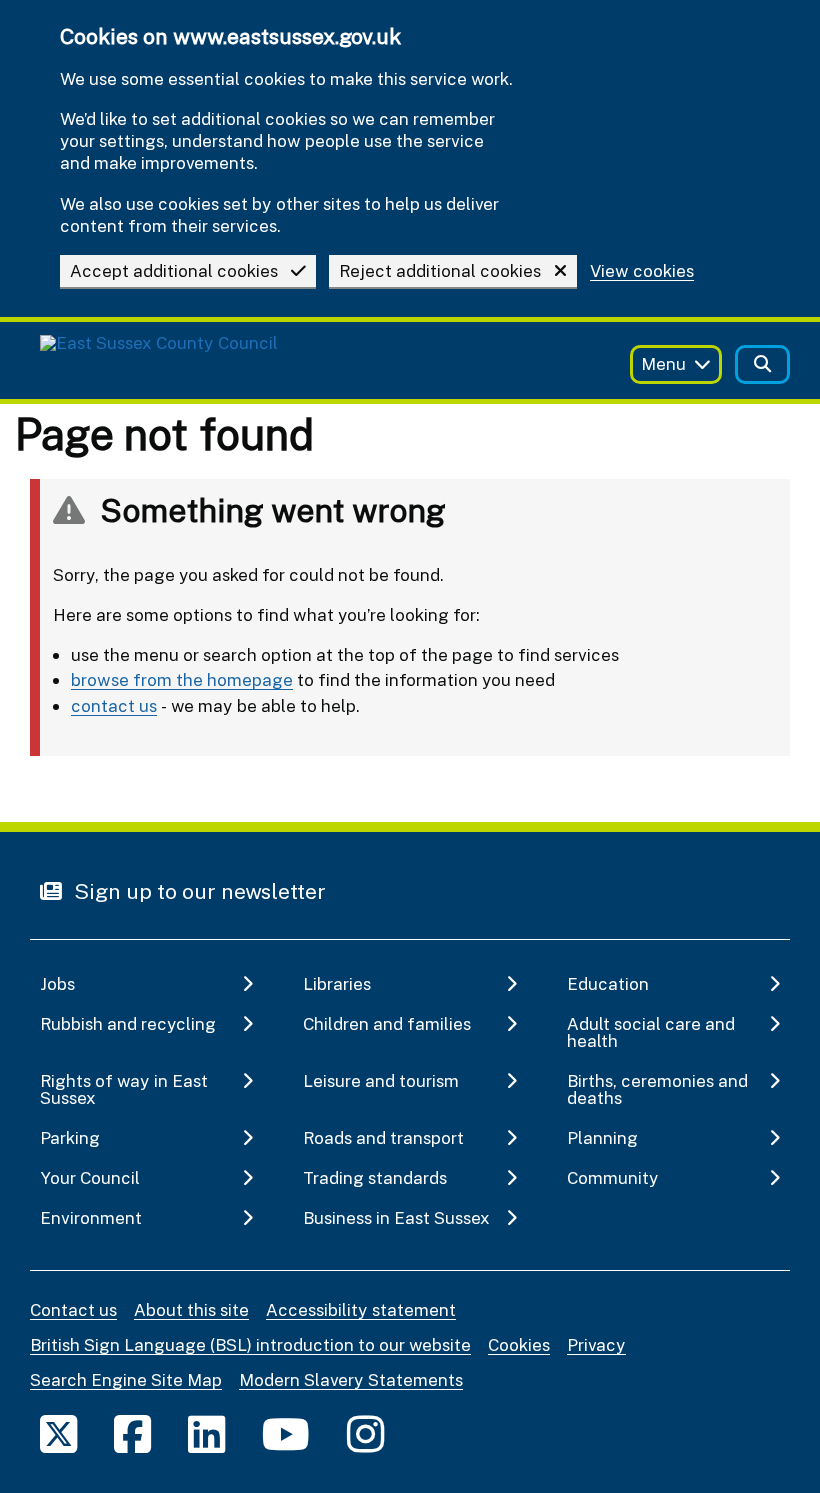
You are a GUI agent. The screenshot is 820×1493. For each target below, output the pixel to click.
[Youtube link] (286, 1433)
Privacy (596, 1344)
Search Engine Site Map (126, 1379)
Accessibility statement (361, 1309)
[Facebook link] (132, 1433)
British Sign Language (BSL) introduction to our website (250, 1344)
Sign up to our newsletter (197, 891)
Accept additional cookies (174, 270)
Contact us (73, 1309)
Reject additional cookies (440, 270)
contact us (114, 705)
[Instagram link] (365, 1433)
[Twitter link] (58, 1433)
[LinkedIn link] (206, 1433)
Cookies (519, 1344)
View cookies (642, 271)
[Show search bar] (762, 364)
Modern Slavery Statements (351, 1379)
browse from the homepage (182, 679)
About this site (191, 1309)
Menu (663, 363)
